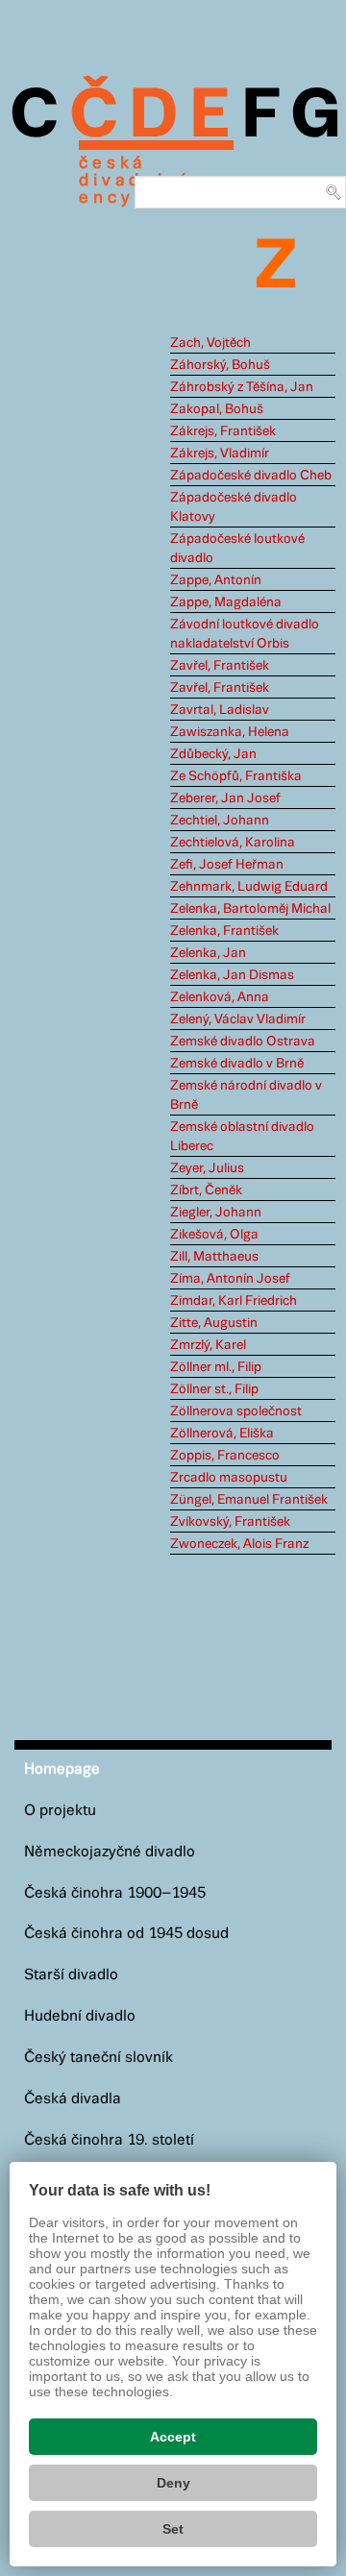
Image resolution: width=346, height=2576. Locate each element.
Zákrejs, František (223, 431)
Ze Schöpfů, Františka (236, 776)
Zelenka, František (224, 931)
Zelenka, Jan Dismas (232, 975)
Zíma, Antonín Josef (230, 1279)
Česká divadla (73, 2099)
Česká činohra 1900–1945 (115, 1893)
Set (173, 2529)
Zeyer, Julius (207, 1168)
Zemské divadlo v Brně (237, 1064)
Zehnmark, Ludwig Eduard (249, 887)
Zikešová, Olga (214, 1235)
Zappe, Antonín (216, 580)
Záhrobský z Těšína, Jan (242, 387)
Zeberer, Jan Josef (225, 798)
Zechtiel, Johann (220, 821)
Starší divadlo (71, 1975)
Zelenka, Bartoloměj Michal (250, 909)
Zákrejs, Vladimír (220, 454)
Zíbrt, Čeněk (206, 1190)
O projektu (60, 1811)
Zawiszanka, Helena (230, 732)
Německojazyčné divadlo (110, 1852)
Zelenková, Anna (220, 997)
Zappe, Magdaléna (226, 602)
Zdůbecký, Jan (213, 754)
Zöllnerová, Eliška (222, 1434)
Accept (173, 2437)
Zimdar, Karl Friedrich (234, 1301)
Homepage (62, 1769)
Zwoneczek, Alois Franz (239, 1544)
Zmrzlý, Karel (208, 1345)
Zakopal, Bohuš (217, 409)
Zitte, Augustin (214, 1323)
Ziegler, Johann (216, 1213)
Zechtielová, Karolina (233, 843)
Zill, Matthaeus (214, 1257)
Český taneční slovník (99, 2058)
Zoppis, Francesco (225, 1456)
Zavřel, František (220, 666)
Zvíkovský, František (230, 1522)
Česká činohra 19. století (109, 2140)
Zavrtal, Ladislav (220, 710)
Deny (173, 2483)
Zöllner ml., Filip (216, 1367)
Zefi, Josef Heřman (227, 865)
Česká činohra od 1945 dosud (126, 1934)
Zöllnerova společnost (236, 1411)
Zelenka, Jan (208, 953)
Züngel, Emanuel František (249, 1500)
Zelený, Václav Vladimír (238, 1019)
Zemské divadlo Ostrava (243, 1042)
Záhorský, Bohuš (220, 365)
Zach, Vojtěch (210, 343)
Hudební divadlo (80, 2016)
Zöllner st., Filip (214, 1389)
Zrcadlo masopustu (229, 1478)
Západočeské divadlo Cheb (251, 476)
